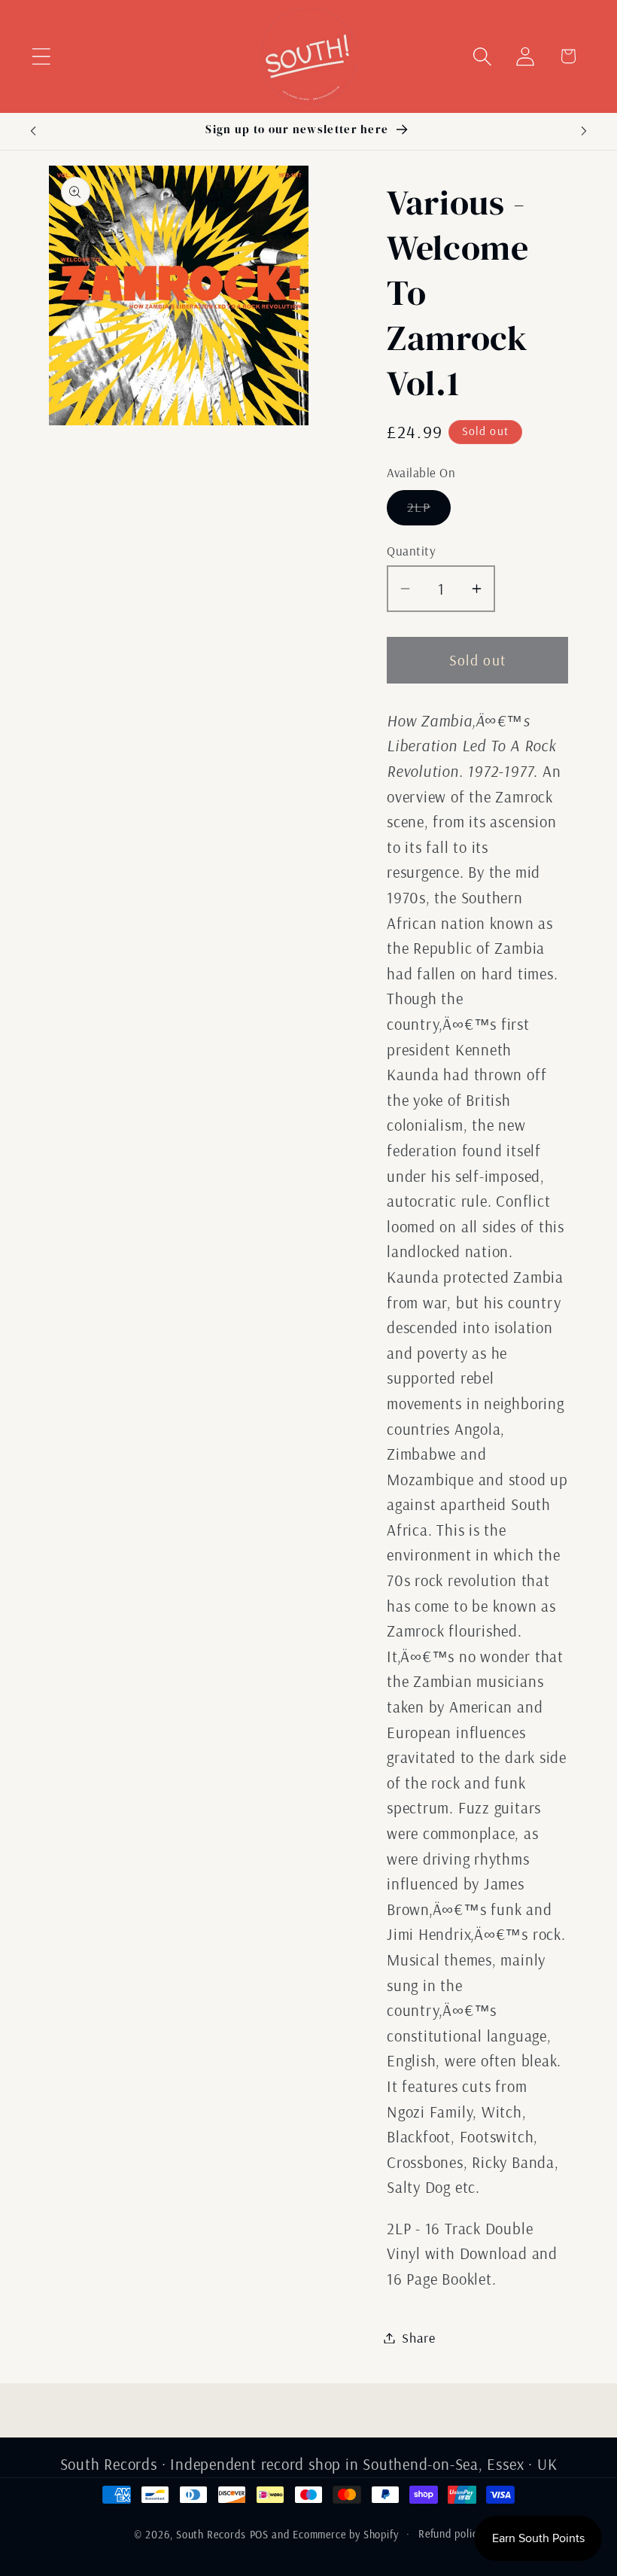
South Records (211, 2535)
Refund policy (451, 2534)
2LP (429, 511)
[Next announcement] (584, 131)
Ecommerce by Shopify (346, 2535)
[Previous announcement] (33, 131)
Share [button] (419, 2338)
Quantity (411, 551)
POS (260, 2535)
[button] (41, 56)
